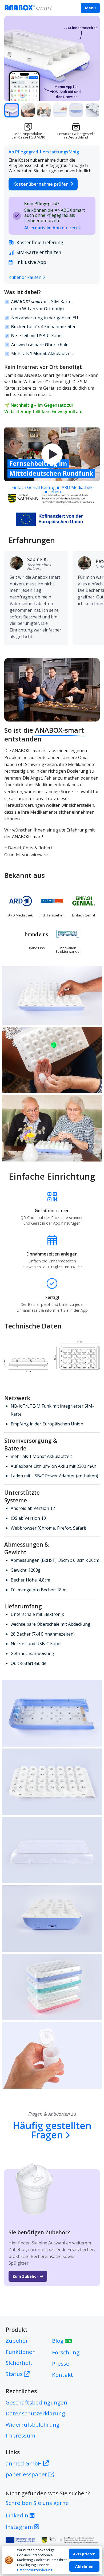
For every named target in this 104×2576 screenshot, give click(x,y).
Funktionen (21, 2352)
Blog (62, 2341)
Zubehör (17, 2341)
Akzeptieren (84, 2554)
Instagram (20, 2527)
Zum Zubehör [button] (25, 2276)
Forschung (66, 2352)
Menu (90, 8)
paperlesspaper (27, 2474)
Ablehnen (84, 2566)
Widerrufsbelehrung (33, 2424)
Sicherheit (19, 2363)
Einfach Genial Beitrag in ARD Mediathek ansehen (52, 490)
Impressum (20, 2435)
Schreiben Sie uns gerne (37, 2503)
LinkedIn (18, 2515)
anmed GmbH (24, 2463)
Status (14, 2374)
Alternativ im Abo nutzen (51, 228)
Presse (61, 2363)
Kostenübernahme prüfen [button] (41, 184)
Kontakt (63, 2375)
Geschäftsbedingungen (36, 2402)
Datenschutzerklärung (35, 2570)
